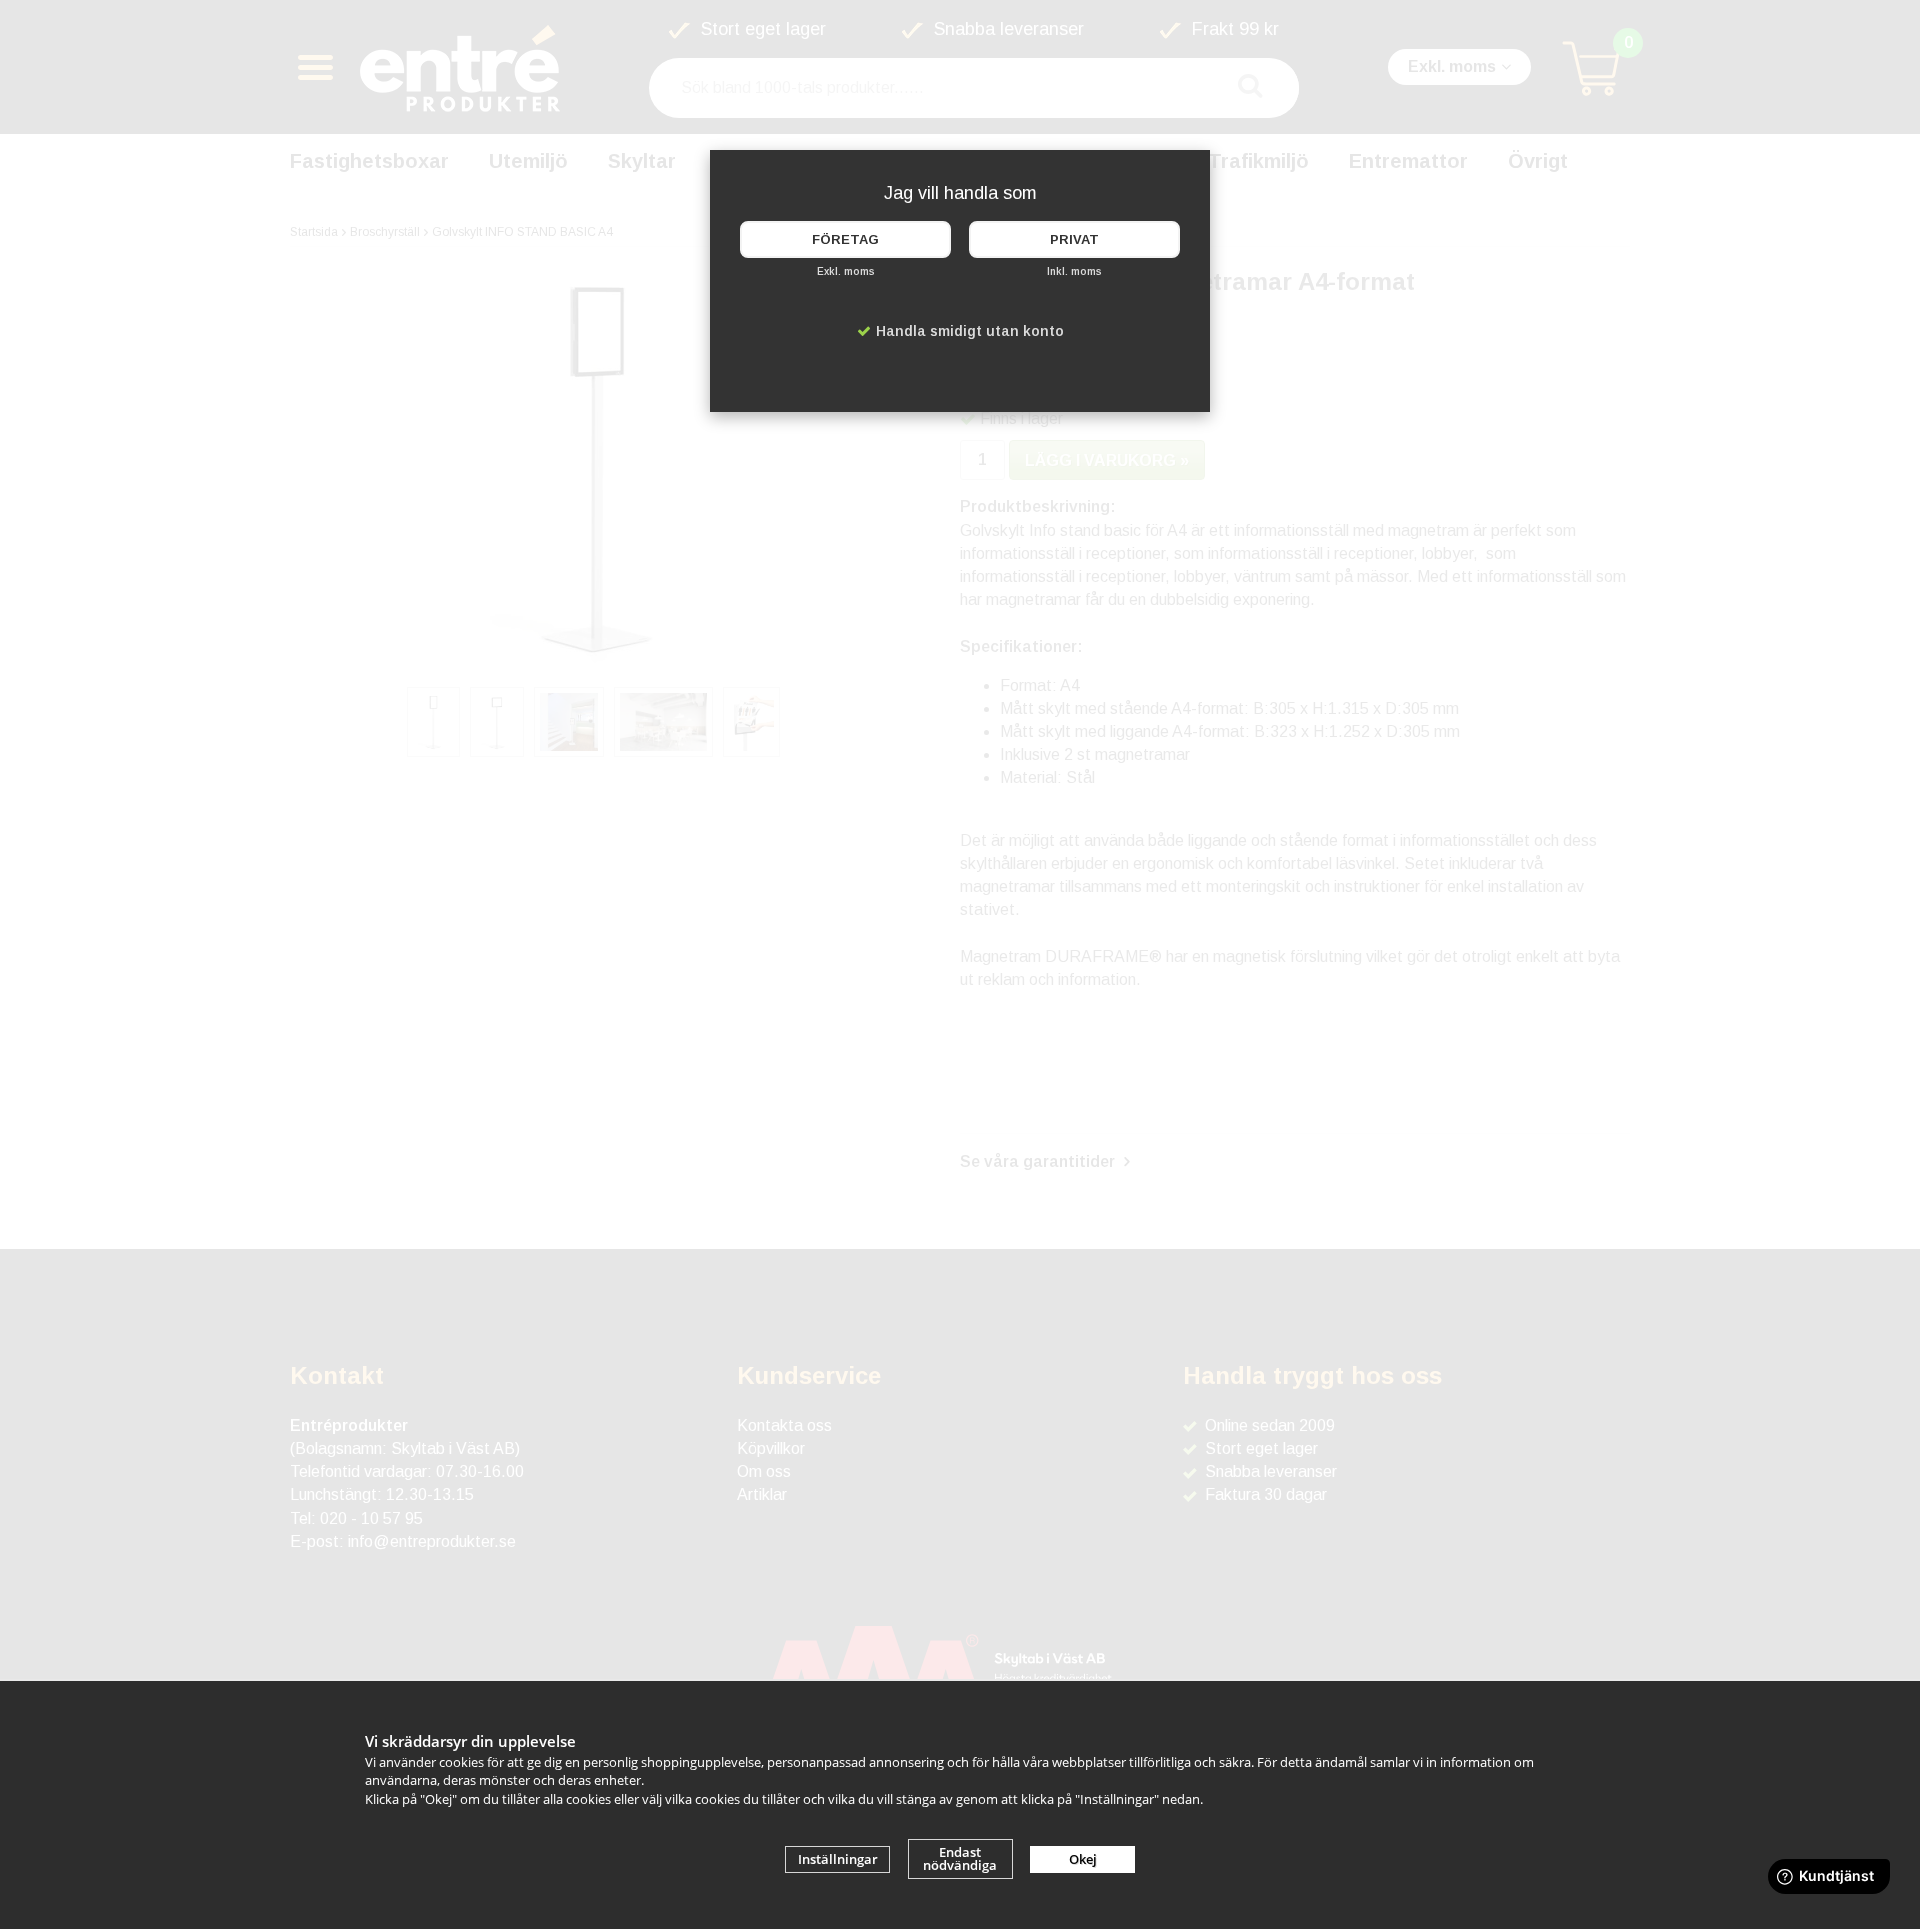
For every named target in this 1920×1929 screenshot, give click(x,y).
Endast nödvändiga (960, 1858)
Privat (1074, 239)
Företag (845, 239)
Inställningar (838, 1859)
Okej (1083, 1859)
